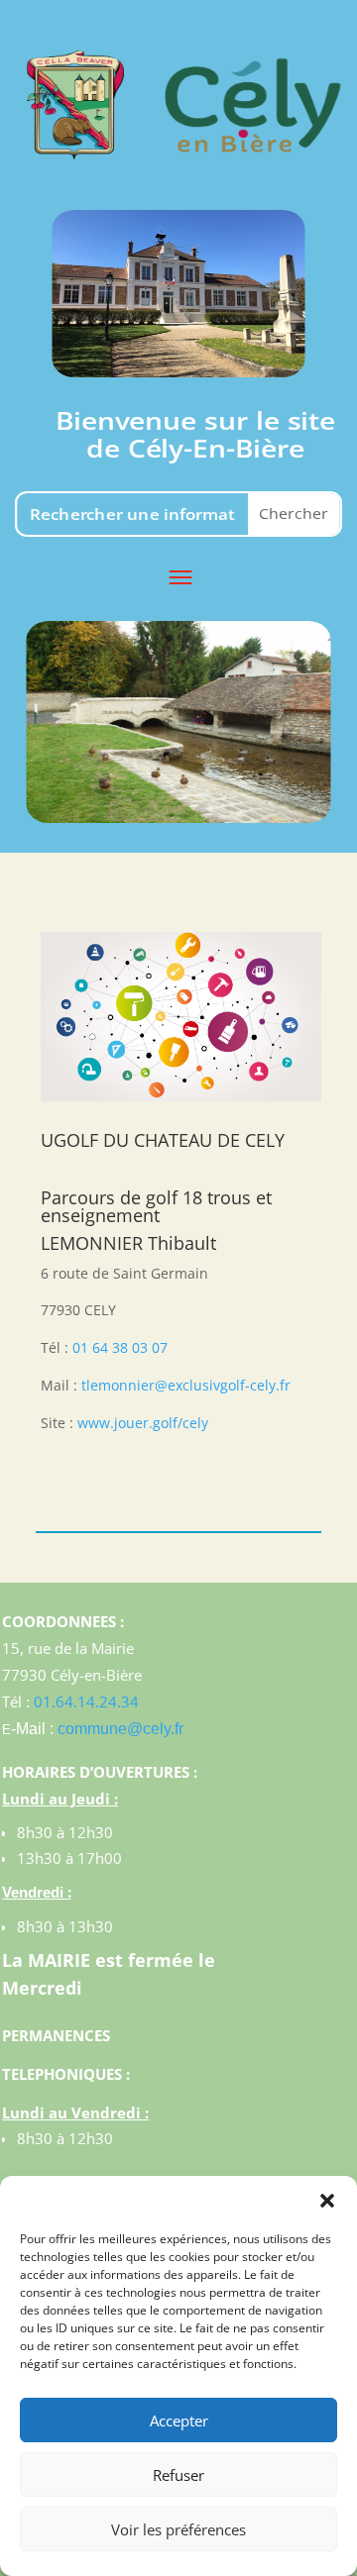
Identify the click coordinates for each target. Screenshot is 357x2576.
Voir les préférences (178, 2529)
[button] (327, 2201)
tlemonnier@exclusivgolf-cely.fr (186, 1385)
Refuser (178, 2475)
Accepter (179, 2421)
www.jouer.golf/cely (143, 1423)
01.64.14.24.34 (86, 1701)
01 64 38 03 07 (120, 1347)
